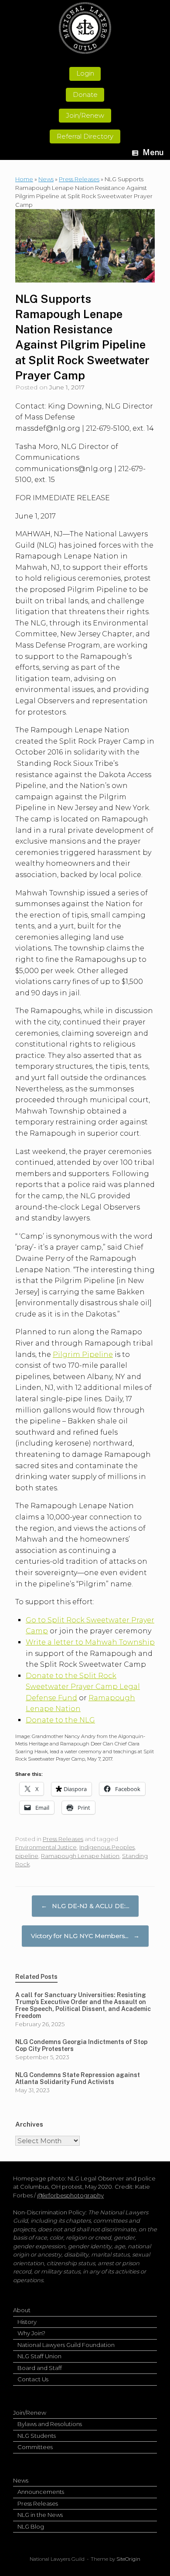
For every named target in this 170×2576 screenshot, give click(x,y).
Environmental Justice (46, 1847)
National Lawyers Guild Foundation (66, 2345)
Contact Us (33, 2379)
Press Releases (79, 179)
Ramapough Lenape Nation (80, 1856)
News (46, 179)
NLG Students (37, 2436)
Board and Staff (40, 2368)
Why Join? (31, 2333)
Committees (35, 2447)
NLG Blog (31, 2526)
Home (24, 179)
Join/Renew (30, 2413)
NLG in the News (40, 2515)
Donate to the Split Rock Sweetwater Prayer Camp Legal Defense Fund (83, 1687)
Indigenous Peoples (107, 1847)
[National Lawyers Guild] (85, 28)
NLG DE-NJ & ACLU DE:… (85, 1906)
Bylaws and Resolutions (50, 2424)
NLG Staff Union (39, 2356)
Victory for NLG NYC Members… (85, 1936)
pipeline (27, 1856)
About (22, 2310)
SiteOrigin (128, 2559)
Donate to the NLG (60, 1720)
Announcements (41, 2492)
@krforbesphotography (70, 2195)
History (27, 2322)
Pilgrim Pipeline (83, 1354)
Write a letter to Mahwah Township (90, 1642)
